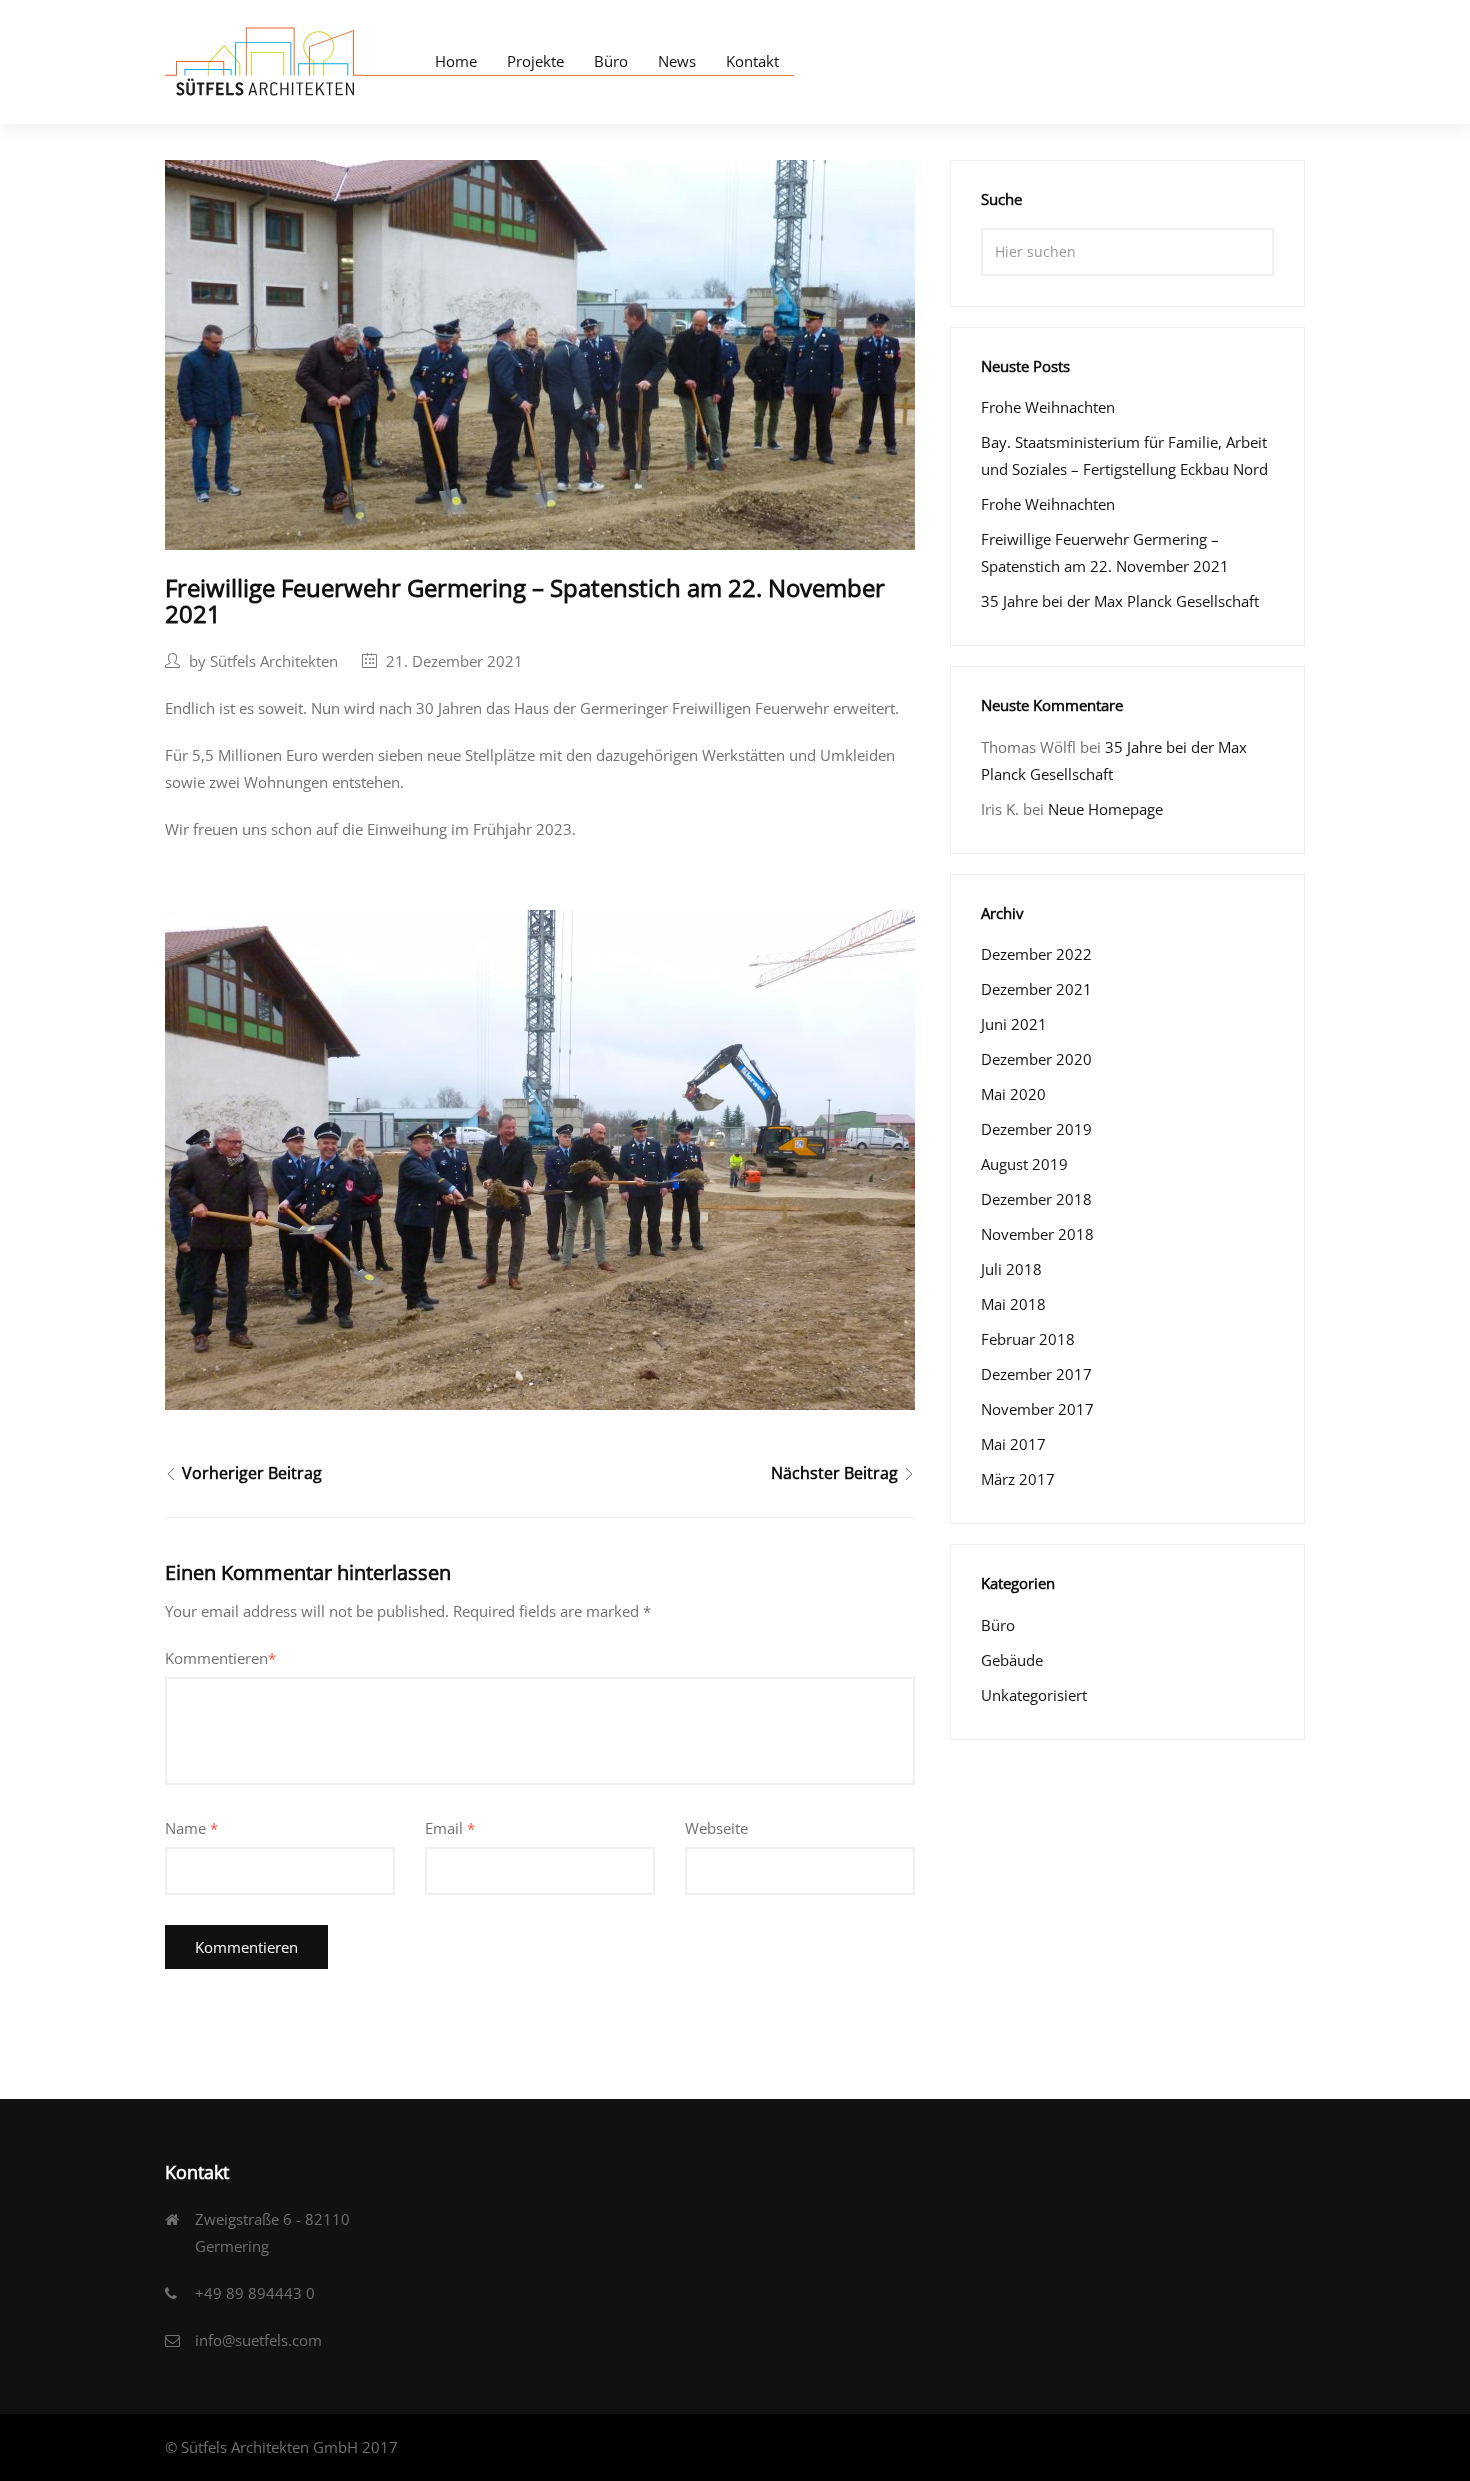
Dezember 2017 (1036, 1374)
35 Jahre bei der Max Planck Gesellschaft (1120, 601)
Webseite (716, 1828)
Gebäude (1012, 1660)
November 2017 (1037, 1409)
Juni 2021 (1014, 1024)
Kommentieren (220, 1658)
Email (450, 1828)
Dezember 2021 (1036, 989)
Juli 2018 (1011, 1269)
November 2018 (1037, 1234)
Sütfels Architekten (274, 661)
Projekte (535, 61)
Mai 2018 (1013, 1304)
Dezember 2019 (1036, 1129)
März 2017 (1018, 1479)
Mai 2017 (1013, 1444)
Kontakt (752, 61)
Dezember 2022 (1036, 954)
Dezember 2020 (1036, 1059)
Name (191, 1828)
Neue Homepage (1105, 809)
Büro (611, 61)
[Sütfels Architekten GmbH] (265, 59)
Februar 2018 (1028, 1339)
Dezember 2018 (1036, 1199)
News (677, 61)
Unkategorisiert (1034, 1695)
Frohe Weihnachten (1048, 407)
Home (456, 61)
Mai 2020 (1013, 1094)
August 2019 (1024, 1164)
